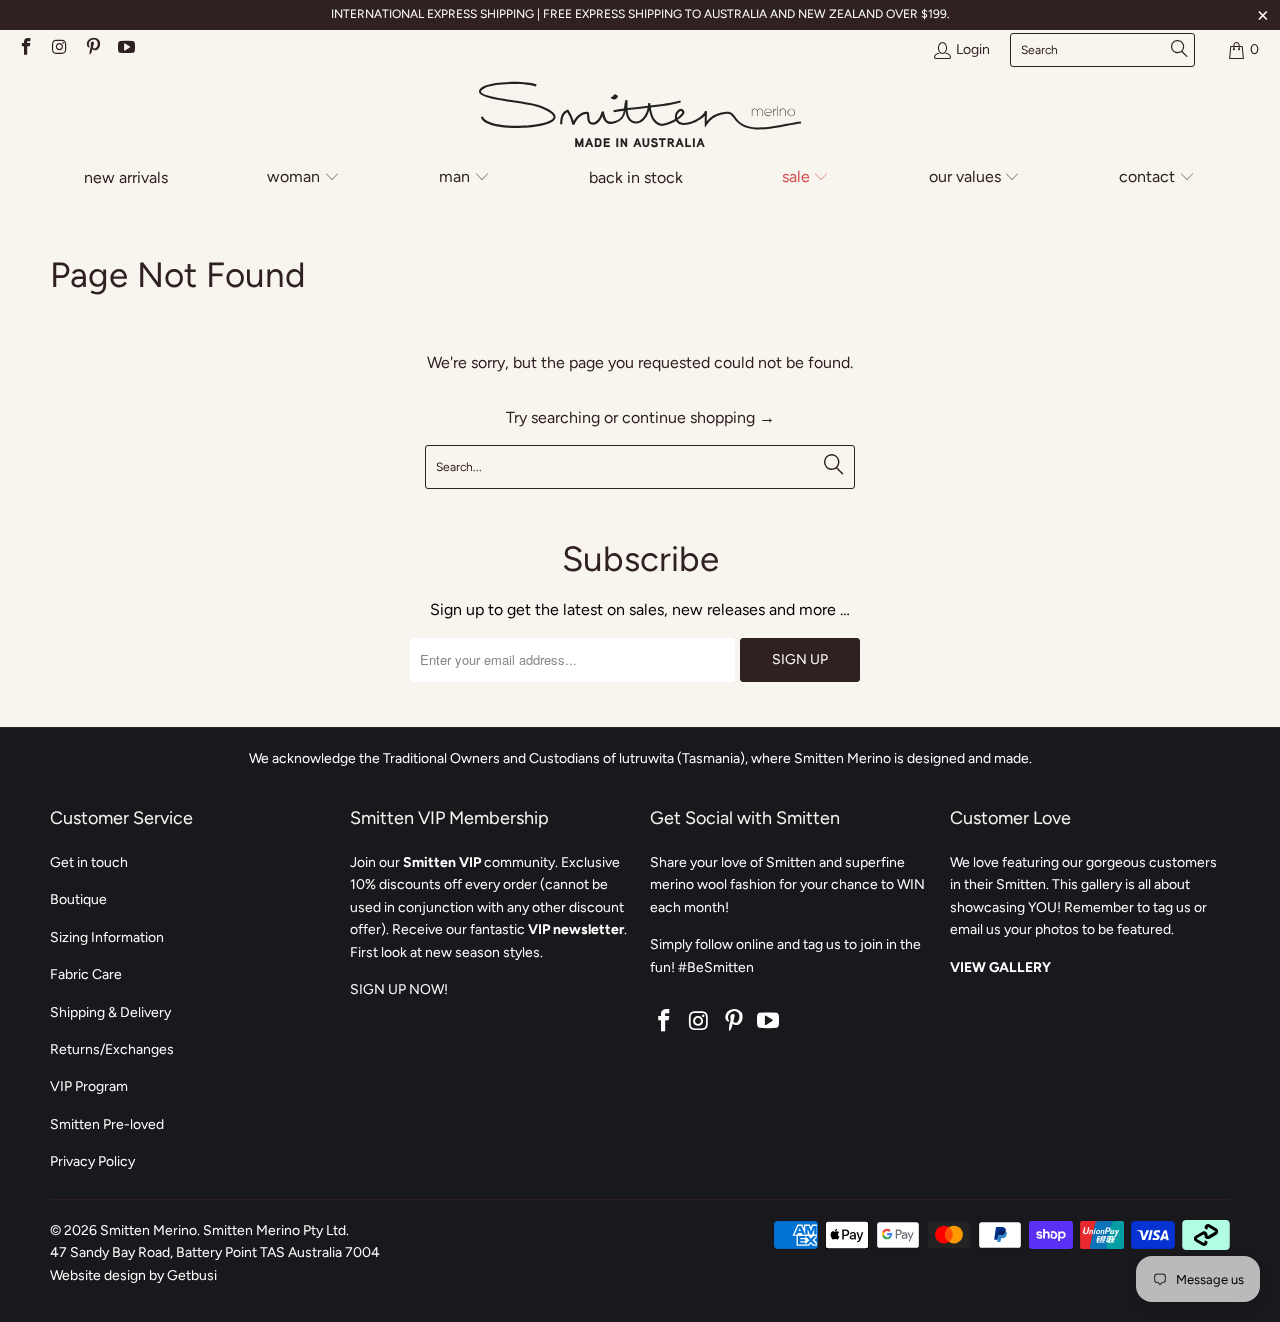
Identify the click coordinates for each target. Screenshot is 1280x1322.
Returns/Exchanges (112, 1049)
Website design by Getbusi (133, 1275)
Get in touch (89, 862)
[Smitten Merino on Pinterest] (92, 49)
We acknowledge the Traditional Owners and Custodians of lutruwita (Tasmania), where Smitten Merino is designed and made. (640, 758)
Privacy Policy (92, 1161)
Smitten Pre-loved (107, 1124)
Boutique (78, 899)
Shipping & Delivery (110, 1012)
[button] (304, 178)
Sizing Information (107, 937)
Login (973, 49)
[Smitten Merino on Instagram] (59, 49)
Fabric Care (86, 974)
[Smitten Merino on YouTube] (126, 49)
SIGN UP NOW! (399, 989)
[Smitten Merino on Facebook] (25, 49)
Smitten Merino (148, 1230)
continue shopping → (698, 417)
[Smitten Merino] (640, 116)
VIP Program (89, 1086)
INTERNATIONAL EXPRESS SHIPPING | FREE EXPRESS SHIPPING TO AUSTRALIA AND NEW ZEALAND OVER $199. (640, 14)
